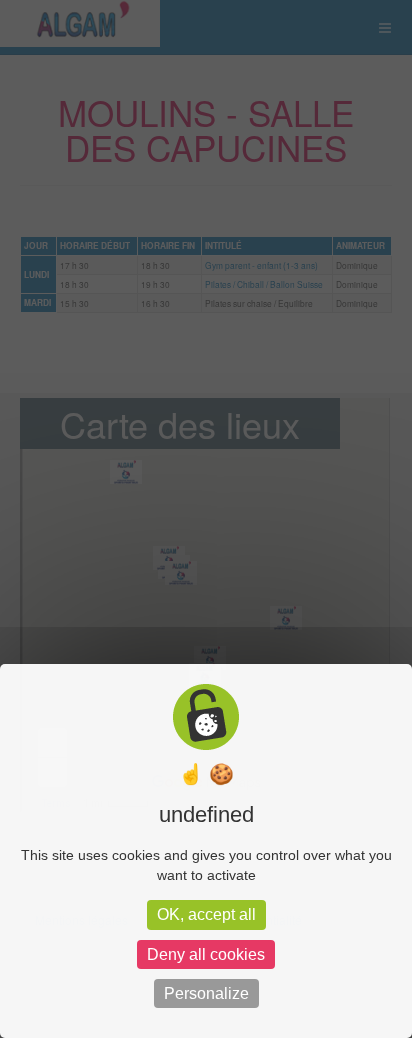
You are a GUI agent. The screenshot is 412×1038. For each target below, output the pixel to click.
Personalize (206, 993)
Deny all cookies (206, 954)
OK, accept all (206, 914)
